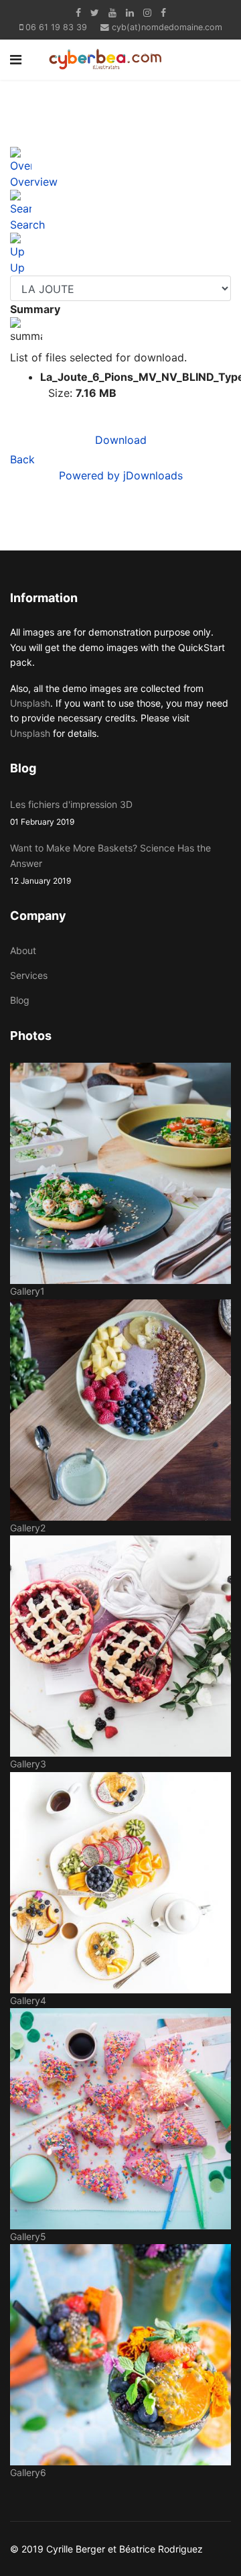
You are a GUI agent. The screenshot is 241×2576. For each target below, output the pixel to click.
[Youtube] (112, 12)
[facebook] (78, 12)
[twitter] (95, 12)
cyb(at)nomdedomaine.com (167, 27)
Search (27, 225)
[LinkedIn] (130, 12)
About (23, 950)
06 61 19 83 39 (56, 27)
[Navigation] (16, 60)
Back (22, 459)
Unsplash (30, 703)
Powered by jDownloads (121, 475)
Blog (20, 1000)
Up (17, 268)
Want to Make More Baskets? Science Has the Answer (110, 864)
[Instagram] (147, 12)
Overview (34, 182)
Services (29, 975)
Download (121, 440)
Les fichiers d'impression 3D (71, 813)
